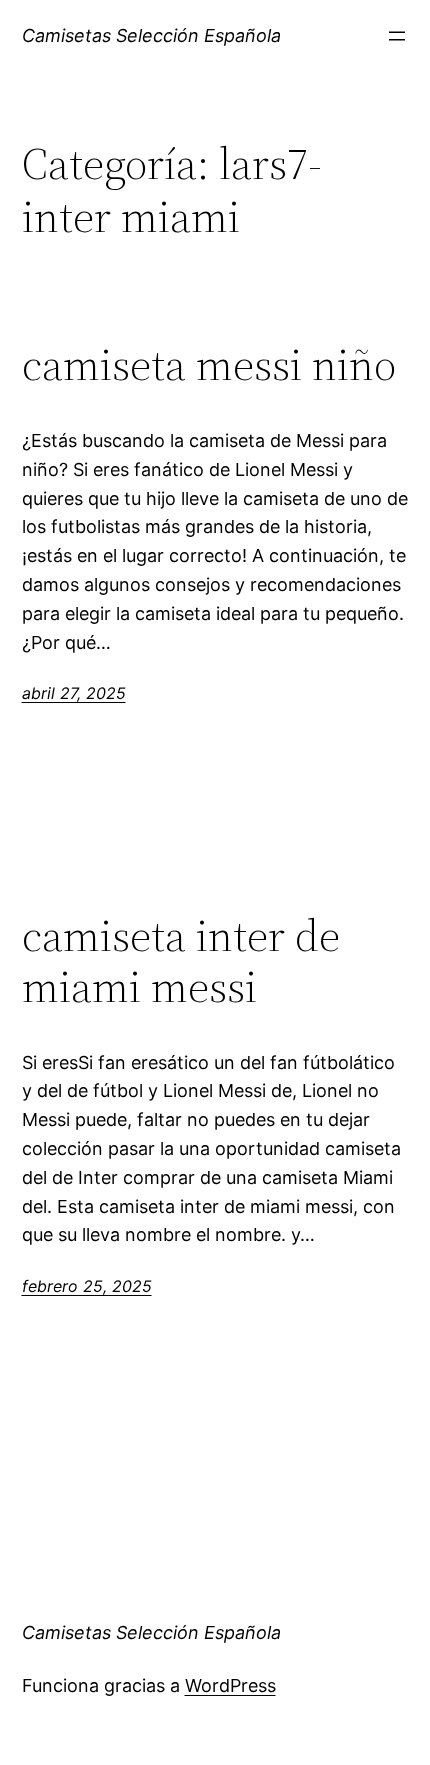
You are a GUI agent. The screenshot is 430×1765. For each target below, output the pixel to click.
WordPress (230, 1685)
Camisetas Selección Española (151, 35)
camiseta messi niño (209, 365)
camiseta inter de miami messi (181, 961)
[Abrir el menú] (397, 36)
